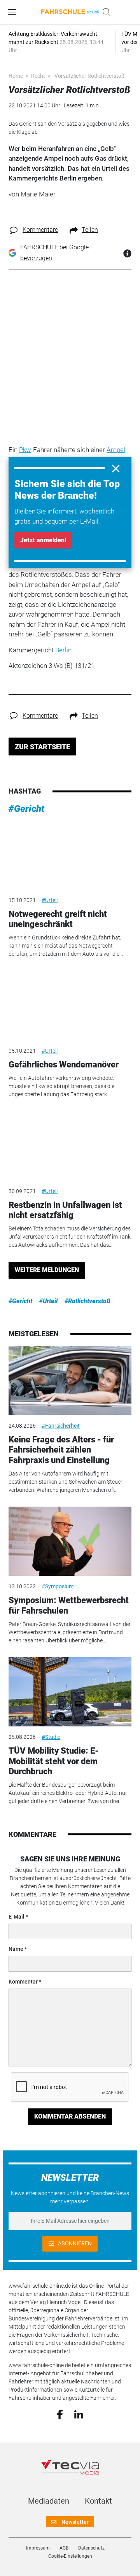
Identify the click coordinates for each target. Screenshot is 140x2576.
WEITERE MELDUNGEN (47, 1270)
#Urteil (50, 900)
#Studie (51, 1737)
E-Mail (17, 1917)
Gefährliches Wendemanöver (64, 1065)
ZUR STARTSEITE (42, 747)
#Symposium (58, 1586)
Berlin (63, 650)
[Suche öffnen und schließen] (105, 12)
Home (16, 76)
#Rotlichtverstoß (87, 1301)
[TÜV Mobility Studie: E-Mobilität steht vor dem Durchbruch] (70, 1692)
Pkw (25, 450)
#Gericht (26, 809)
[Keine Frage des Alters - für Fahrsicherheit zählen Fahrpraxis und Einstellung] (70, 1381)
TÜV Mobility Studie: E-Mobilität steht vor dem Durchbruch (54, 1761)
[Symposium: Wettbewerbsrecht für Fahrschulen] (70, 1541)
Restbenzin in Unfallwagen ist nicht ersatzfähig (65, 1210)
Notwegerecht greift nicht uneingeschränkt (58, 919)
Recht (38, 76)
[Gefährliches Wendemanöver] (70, 1006)
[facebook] (60, 2414)
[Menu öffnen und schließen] (14, 12)
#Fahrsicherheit (61, 1426)
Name (16, 1949)
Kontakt (98, 2501)
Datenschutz (91, 2548)
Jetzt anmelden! (43, 540)
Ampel (116, 450)
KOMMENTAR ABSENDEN (70, 2116)
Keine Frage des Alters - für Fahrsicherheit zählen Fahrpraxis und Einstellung (61, 1450)
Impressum (38, 2548)
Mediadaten (49, 2501)
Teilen (90, 230)
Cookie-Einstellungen (70, 2556)
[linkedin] (79, 2414)
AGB (64, 2548)
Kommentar (23, 1982)
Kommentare (40, 230)
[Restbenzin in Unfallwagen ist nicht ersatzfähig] (70, 1146)
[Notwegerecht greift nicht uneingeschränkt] (70, 855)
